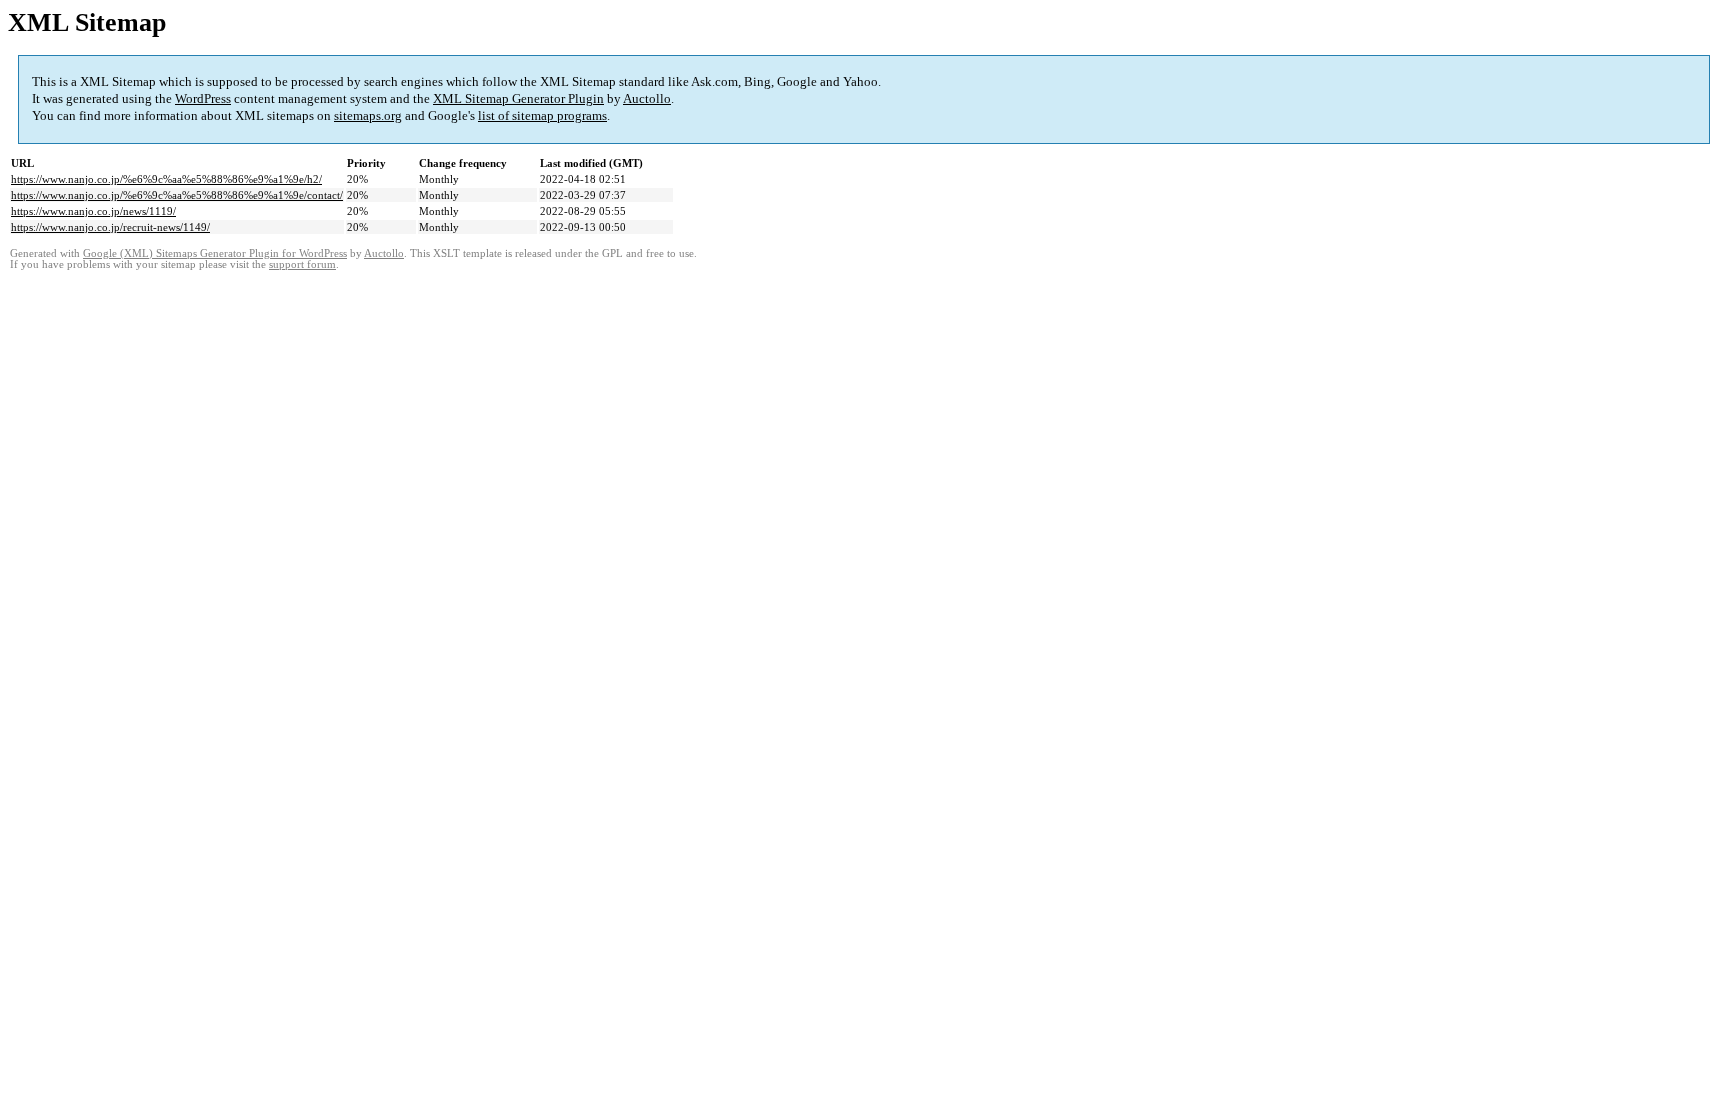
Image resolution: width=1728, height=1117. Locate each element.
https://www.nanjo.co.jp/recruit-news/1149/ (110, 227)
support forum (302, 264)
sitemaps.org (368, 115)
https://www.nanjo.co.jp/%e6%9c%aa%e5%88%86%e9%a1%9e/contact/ (177, 195)
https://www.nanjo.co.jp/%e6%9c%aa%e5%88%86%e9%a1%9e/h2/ (166, 179)
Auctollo (647, 98)
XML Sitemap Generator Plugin (518, 98)
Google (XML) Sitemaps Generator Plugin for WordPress (215, 253)
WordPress (203, 98)
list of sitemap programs (542, 115)
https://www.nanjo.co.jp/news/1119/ (93, 211)
